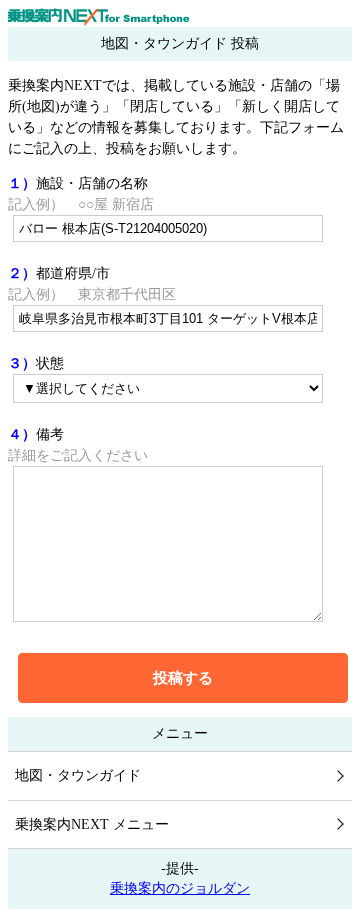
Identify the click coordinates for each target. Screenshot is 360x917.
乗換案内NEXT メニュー (92, 824)
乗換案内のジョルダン (180, 888)
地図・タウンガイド (78, 775)
